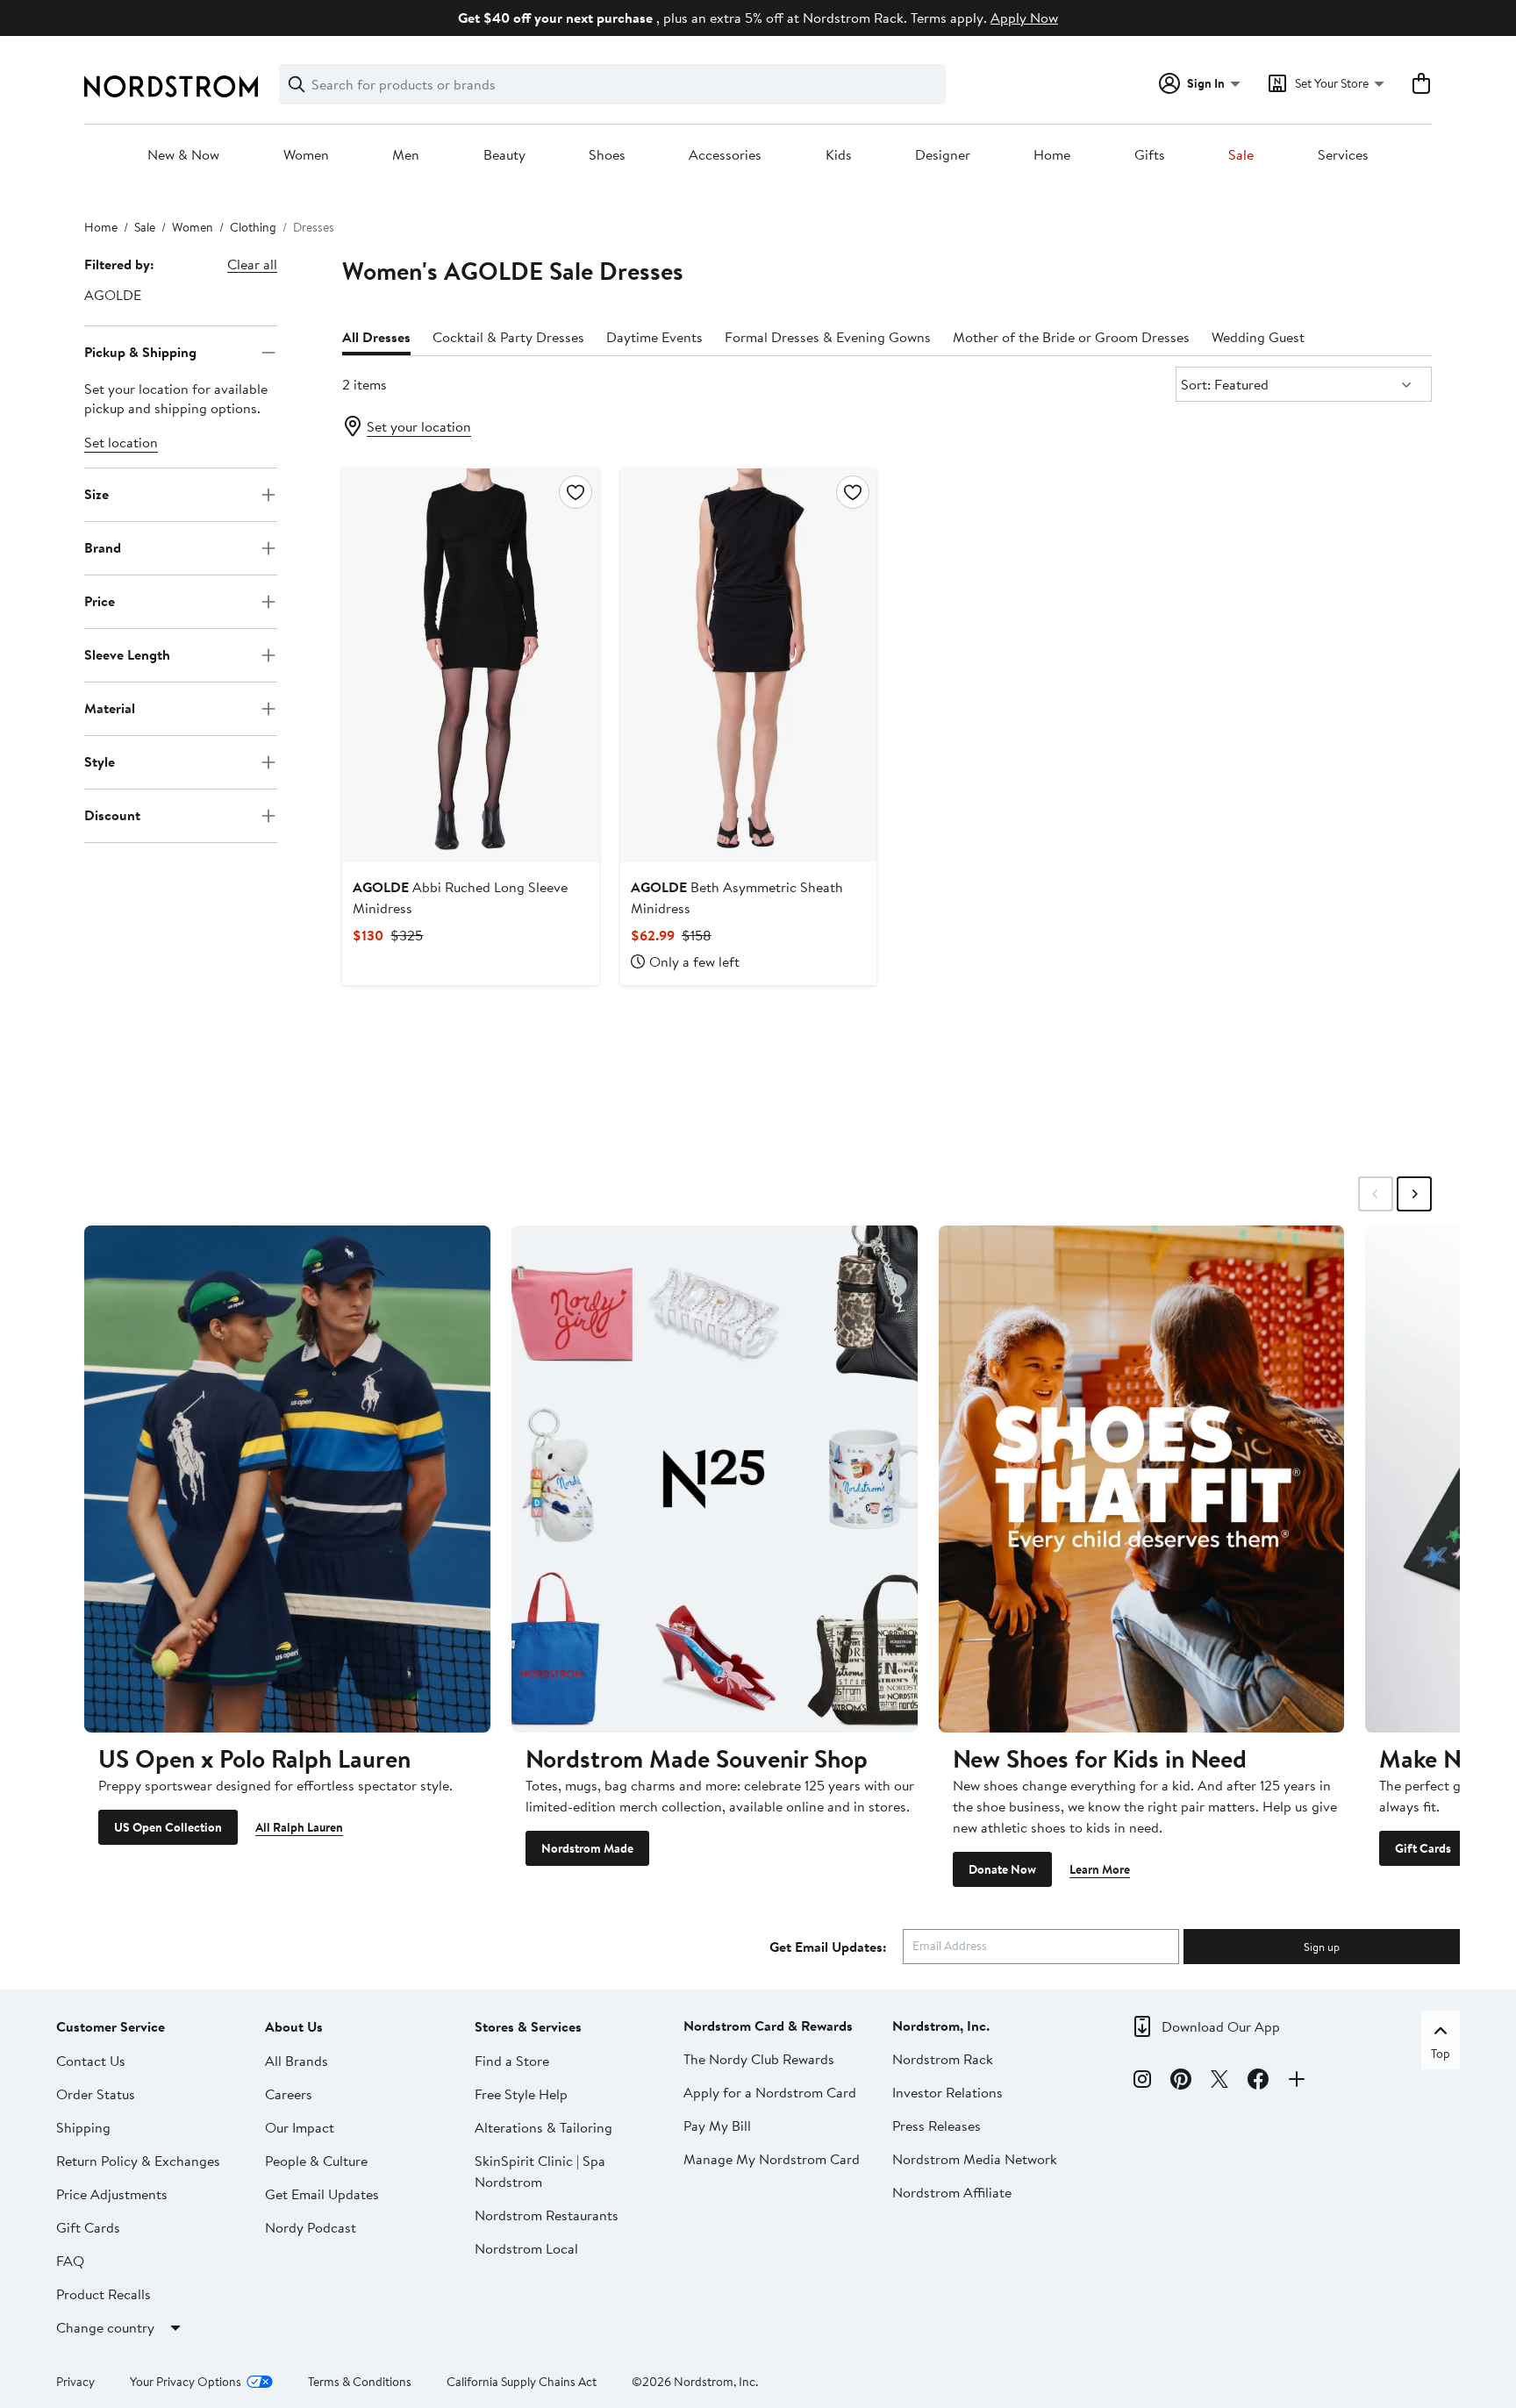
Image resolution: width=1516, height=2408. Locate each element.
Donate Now (1002, 1869)
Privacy (75, 2382)
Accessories (725, 155)
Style (100, 761)
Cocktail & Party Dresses (508, 337)
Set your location (419, 426)
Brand (103, 547)
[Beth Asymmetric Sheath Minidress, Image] (748, 665)
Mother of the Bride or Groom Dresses (1071, 337)
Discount (112, 815)
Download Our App (1221, 2026)
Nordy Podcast (311, 2227)
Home (1052, 155)
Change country (105, 2327)
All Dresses (376, 337)
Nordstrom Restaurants (547, 2215)
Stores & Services (528, 2026)
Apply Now (1024, 18)
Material (110, 708)
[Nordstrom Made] (715, 1479)
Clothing (253, 227)
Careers (289, 2094)
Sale (1241, 155)
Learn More (1100, 1869)
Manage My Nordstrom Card (772, 2159)
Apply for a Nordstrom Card (770, 2092)
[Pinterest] (1181, 2082)
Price (100, 601)
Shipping (83, 2127)
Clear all (252, 264)
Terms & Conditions (360, 2382)
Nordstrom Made (587, 1848)
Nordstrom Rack (943, 2059)
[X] (1219, 2082)
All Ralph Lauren (299, 1827)
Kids (839, 155)
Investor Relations (947, 2092)
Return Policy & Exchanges (138, 2161)
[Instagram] (1142, 2082)
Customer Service (111, 2026)
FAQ (70, 2261)
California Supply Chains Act (522, 2382)
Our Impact (300, 2127)
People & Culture (316, 2161)
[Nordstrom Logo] (171, 86)
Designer (943, 155)
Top (1441, 2054)
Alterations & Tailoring (543, 2127)
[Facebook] (1258, 2082)
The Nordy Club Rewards (759, 2059)
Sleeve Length (127, 654)
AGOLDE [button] (113, 295)
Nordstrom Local (526, 2248)
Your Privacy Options (186, 2382)
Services (1343, 155)
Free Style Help (521, 2094)
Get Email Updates (322, 2194)
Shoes (607, 155)
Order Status (96, 2094)
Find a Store (512, 2061)
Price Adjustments (112, 2194)
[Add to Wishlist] (576, 492)
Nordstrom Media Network (975, 2159)
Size (97, 494)
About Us (294, 2026)
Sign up (1322, 1947)
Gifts (1150, 155)
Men (406, 155)
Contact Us (91, 2061)
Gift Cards (1423, 1848)
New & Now (183, 155)
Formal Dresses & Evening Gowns (828, 337)
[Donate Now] (1142, 1479)
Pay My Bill (717, 2126)
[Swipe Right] (1414, 1194)
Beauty (504, 155)
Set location (121, 442)
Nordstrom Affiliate (952, 2192)
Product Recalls (104, 2294)
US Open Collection (168, 1827)
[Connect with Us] (1297, 2082)
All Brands (297, 2061)
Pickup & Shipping (140, 352)
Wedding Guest (1258, 337)
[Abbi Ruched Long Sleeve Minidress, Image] (470, 665)
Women (306, 155)
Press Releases (937, 2126)
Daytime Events (654, 337)
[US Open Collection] (287, 1479)
